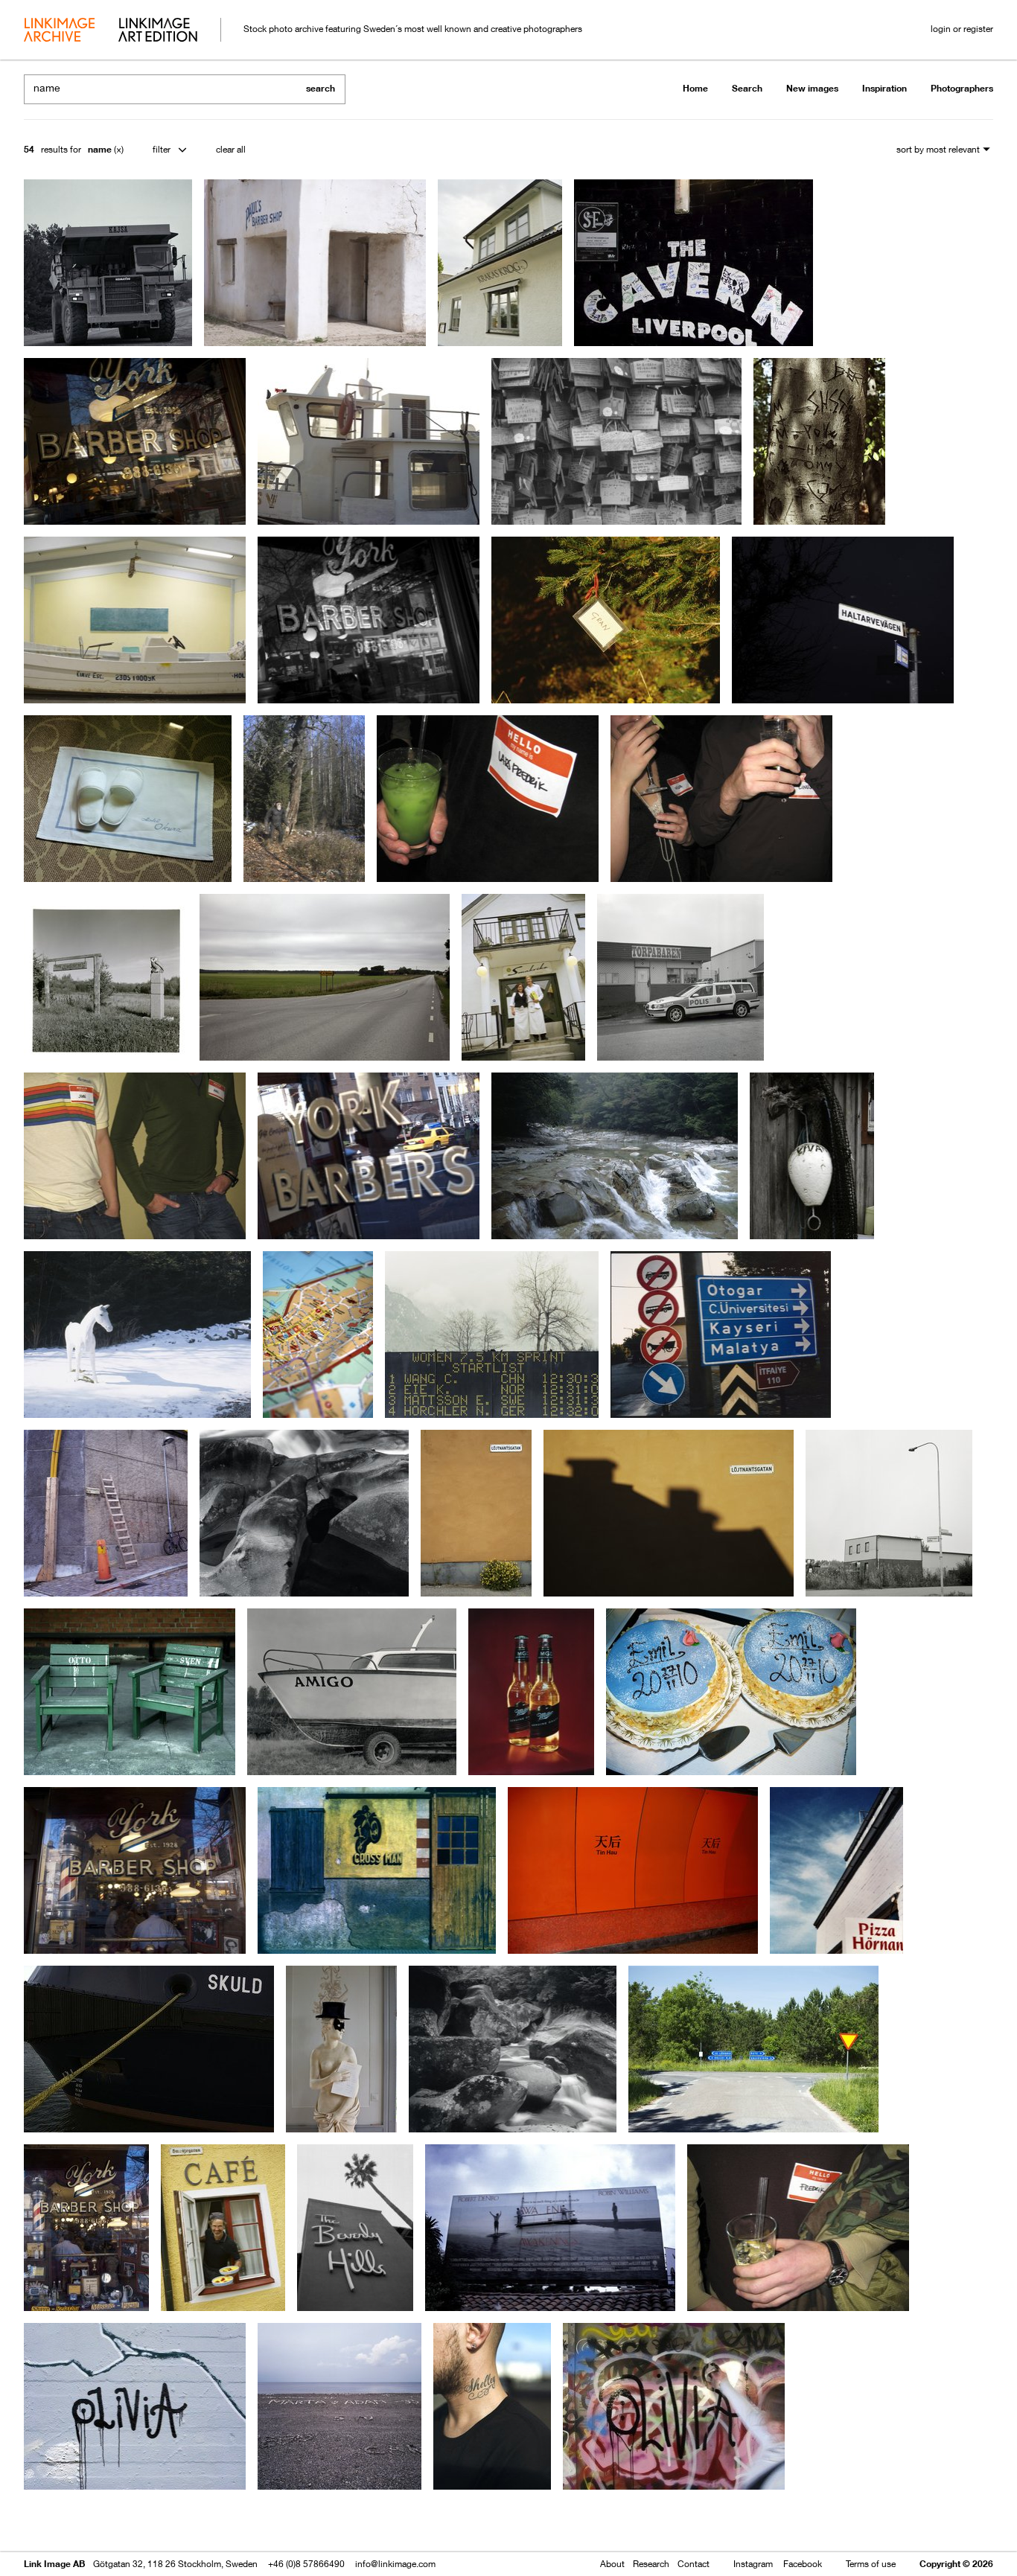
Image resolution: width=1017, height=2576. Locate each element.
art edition (158, 31)
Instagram (753, 2564)
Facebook (803, 2564)
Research (651, 2564)
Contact (694, 2564)
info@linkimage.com (395, 2564)
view (102, 2522)
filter (162, 149)
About (612, 2564)
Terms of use (871, 2564)
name (100, 149)
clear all (231, 149)
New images (812, 88)
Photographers (962, 88)
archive (59, 31)
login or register (962, 29)
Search (747, 88)
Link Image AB (54, 2564)
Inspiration (884, 88)
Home (695, 88)
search (321, 88)
